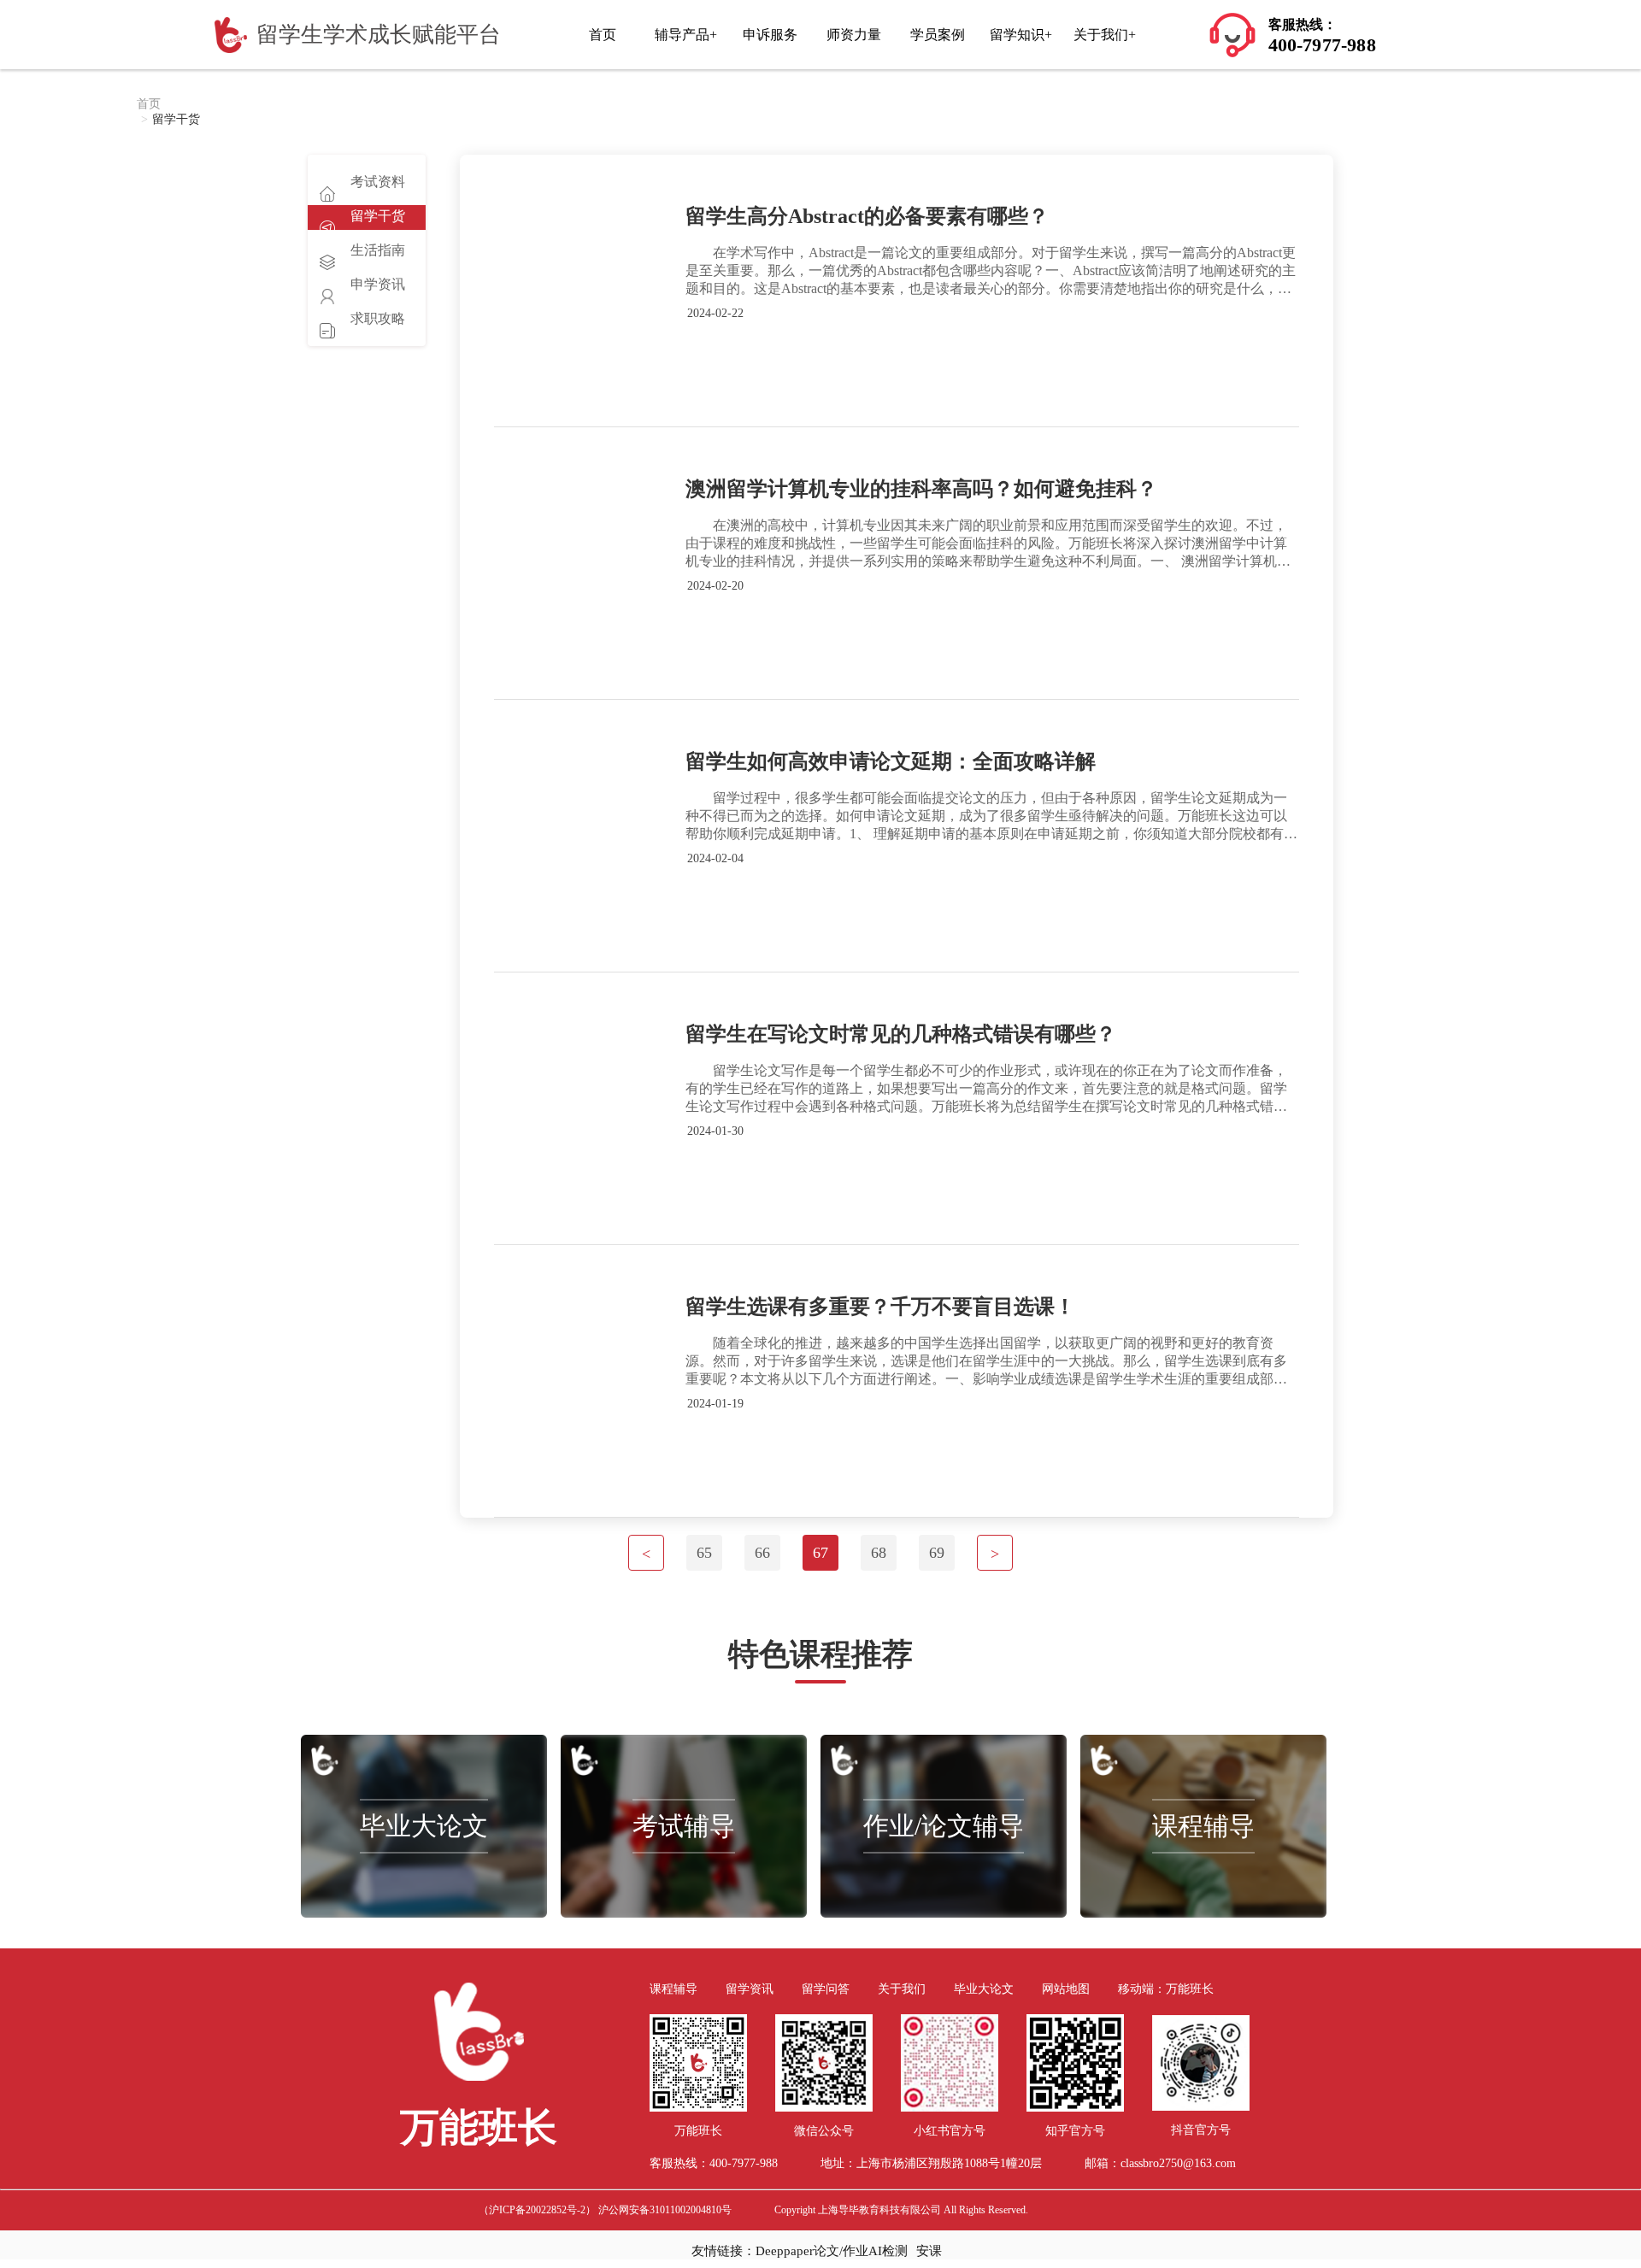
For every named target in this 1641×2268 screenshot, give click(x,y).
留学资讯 (750, 1989)
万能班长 (1190, 1989)
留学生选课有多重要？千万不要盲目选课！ (880, 1307)
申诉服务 (770, 35)
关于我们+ (1105, 35)
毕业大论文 (424, 1826)
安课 (929, 2251)
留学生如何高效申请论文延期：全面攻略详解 (891, 761)
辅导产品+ (686, 35)
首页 (603, 35)
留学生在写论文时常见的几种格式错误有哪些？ (901, 1034)
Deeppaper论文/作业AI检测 (832, 2251)
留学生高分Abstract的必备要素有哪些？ (867, 216)
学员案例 (938, 35)
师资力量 (854, 35)
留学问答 (826, 1989)
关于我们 (902, 1989)
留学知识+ (1021, 35)
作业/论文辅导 (944, 1826)
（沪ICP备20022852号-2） (537, 2210)
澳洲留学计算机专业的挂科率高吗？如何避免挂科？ (921, 489)
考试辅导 (684, 1826)
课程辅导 (1203, 1826)
